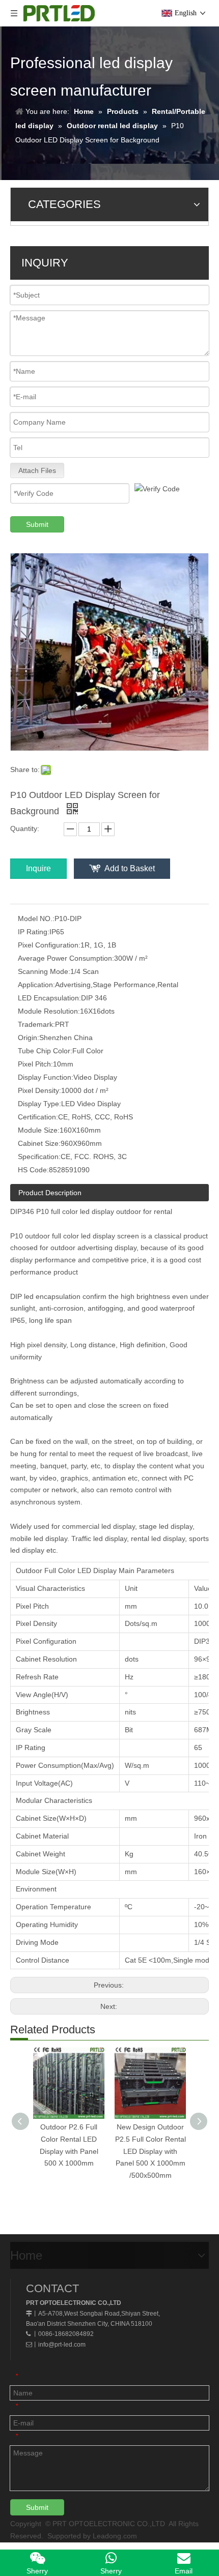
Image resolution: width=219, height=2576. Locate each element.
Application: (36, 985)
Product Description (50, 1193)
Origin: (29, 1038)
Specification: (39, 1157)
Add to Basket (130, 868)
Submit (37, 524)
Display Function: (46, 1077)
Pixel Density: (39, 1090)
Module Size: (39, 1130)
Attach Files (37, 470)
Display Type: (39, 1104)
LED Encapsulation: (49, 998)
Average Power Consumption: (66, 958)
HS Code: (33, 1170)
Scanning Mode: (44, 971)
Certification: (38, 1117)
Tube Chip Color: (45, 1051)
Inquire (38, 868)
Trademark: (36, 1024)
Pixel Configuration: (49, 945)
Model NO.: (36, 919)
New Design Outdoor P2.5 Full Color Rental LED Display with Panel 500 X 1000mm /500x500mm (150, 2151)
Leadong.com (115, 2536)
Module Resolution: (49, 1011)
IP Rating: (34, 932)
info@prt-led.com (62, 2345)
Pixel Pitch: (35, 1064)
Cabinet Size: (39, 1143)
